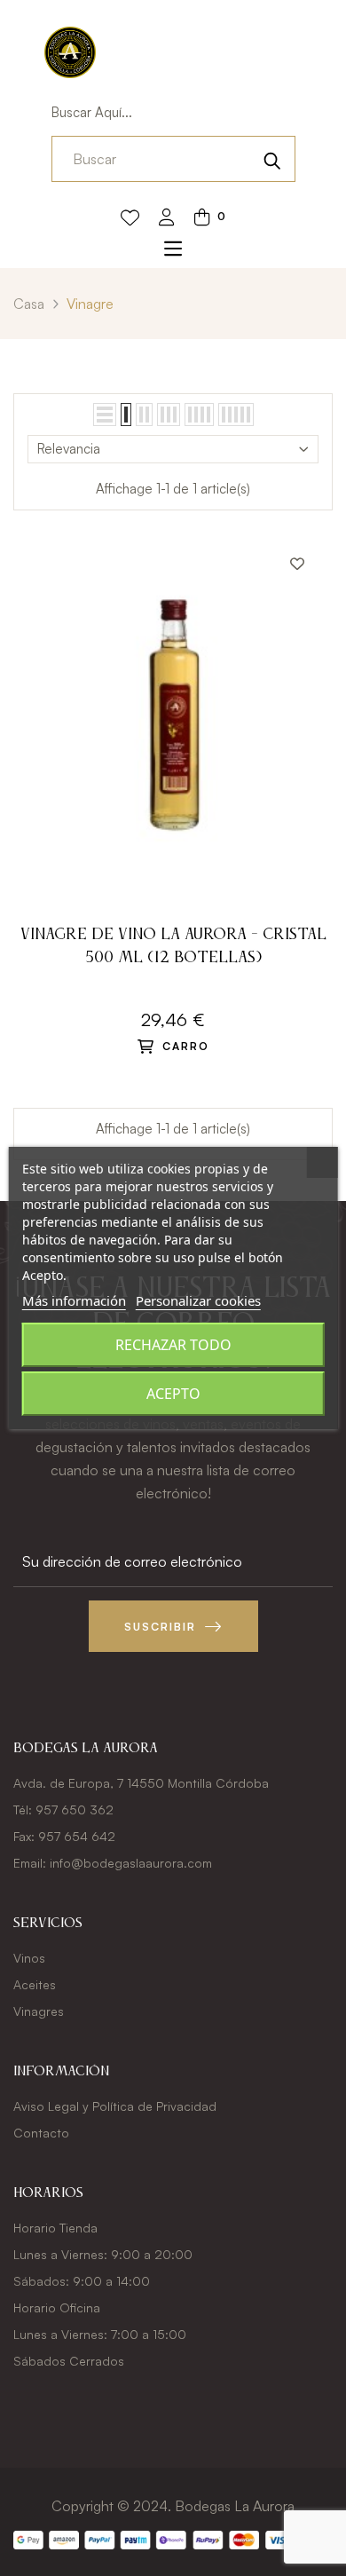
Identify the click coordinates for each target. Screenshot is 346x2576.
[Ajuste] (167, 219)
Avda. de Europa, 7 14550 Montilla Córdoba (141, 1783)
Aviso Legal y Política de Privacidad (115, 2106)
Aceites (35, 1984)
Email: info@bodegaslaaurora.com (113, 1863)
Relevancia (69, 449)
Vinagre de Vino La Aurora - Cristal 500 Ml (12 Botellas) (173, 946)
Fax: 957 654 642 (64, 1836)
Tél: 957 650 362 (63, 1810)
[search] (272, 159)
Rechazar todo (173, 1345)
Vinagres (39, 2011)
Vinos (29, 1958)
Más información (74, 1300)
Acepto (173, 1394)
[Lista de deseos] (130, 218)
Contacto (41, 2133)
